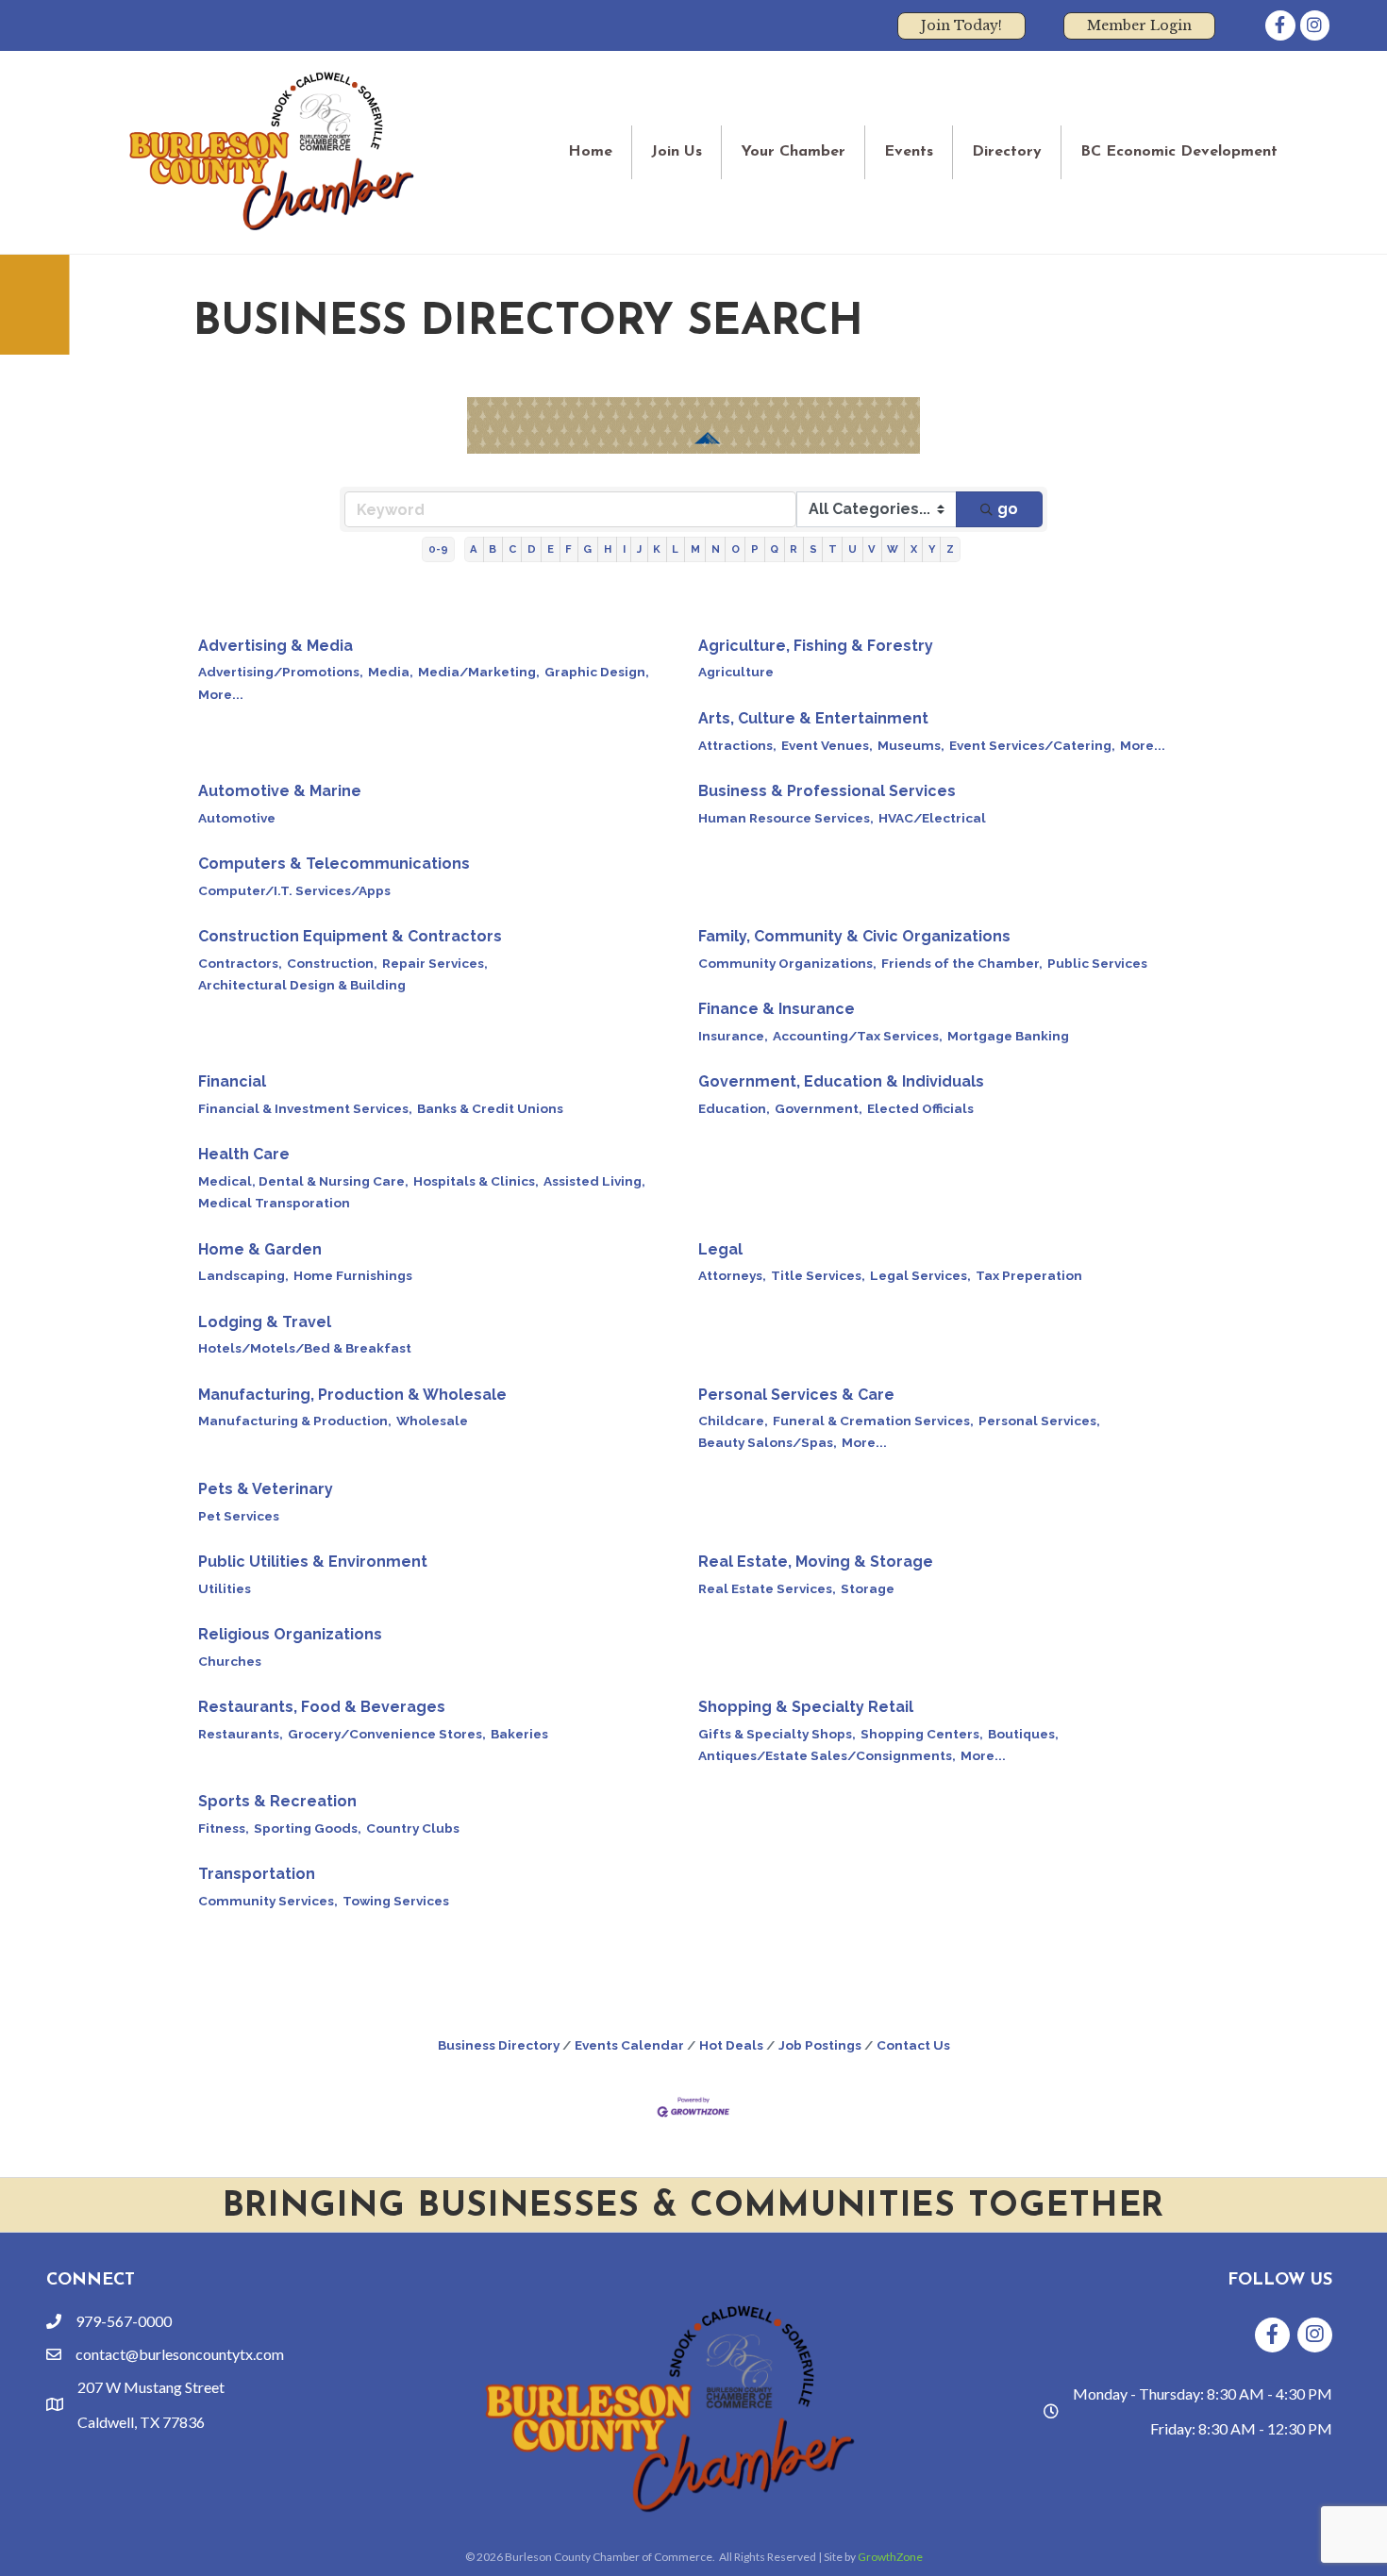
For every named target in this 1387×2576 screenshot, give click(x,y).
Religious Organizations (290, 1634)
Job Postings (820, 2045)
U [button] (852, 549)
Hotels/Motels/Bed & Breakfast (305, 1348)
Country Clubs (413, 1828)
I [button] (624, 549)
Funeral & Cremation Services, (873, 1421)
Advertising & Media (276, 646)
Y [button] (932, 549)
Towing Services (396, 1901)
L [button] (675, 549)
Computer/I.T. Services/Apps (294, 890)
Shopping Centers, (922, 1734)
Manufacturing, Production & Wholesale (352, 1395)
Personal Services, (1039, 1421)
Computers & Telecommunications (334, 864)
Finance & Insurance (777, 1009)
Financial (232, 1081)
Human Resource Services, (786, 818)
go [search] (1008, 509)
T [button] (833, 549)
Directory (1007, 152)
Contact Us (913, 2045)
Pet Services (239, 1516)
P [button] (755, 549)
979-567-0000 (124, 2321)
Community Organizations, (787, 963)
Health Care (244, 1154)
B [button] (493, 549)
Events (909, 152)
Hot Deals (731, 2045)
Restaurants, (241, 1734)
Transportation (257, 1874)
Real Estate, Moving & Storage (816, 1562)
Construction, (332, 963)
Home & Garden (260, 1249)
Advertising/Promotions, (281, 672)
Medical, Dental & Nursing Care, (303, 1181)
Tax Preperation (1029, 1275)
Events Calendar (629, 2045)
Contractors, (240, 963)
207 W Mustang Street (151, 2387)
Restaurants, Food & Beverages (322, 1707)
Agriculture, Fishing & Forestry (816, 646)
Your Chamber (793, 152)
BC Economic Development (1179, 152)
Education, (734, 1108)
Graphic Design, (597, 672)
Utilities (225, 1588)
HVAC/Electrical (932, 818)
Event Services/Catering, (1032, 745)
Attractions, (737, 745)
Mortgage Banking (1008, 1036)
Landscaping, (243, 1275)
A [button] (474, 549)
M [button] (695, 549)
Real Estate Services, (767, 1588)
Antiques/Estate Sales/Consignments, (827, 1755)
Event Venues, (827, 745)
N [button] (716, 549)
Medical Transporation (274, 1203)
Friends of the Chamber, (962, 963)
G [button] (587, 549)
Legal (720, 1249)
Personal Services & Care (796, 1395)
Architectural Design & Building (302, 985)
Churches (230, 1661)
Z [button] (950, 549)
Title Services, (818, 1275)
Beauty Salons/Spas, (768, 1442)
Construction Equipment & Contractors (350, 936)
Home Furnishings (353, 1275)
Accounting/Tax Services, (858, 1036)
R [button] (794, 549)
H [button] (608, 549)
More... (221, 694)
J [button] (639, 549)
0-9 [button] (438, 549)
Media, (391, 672)
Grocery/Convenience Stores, (387, 1734)
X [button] (914, 549)
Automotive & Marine (280, 791)
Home (590, 152)
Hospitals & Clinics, (476, 1181)
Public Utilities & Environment (313, 1562)
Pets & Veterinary (266, 1489)
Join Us (677, 152)
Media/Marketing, (479, 672)
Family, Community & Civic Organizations (854, 936)
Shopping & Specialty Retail (806, 1707)
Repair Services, (435, 963)
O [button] (735, 549)
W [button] (893, 549)
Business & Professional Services (827, 791)
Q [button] (774, 549)
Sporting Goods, (308, 1828)
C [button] (512, 549)
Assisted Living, (594, 1181)
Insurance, (733, 1036)
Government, (819, 1108)
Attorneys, (732, 1275)
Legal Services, (920, 1275)
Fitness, (224, 1828)
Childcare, (733, 1421)
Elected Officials (920, 1108)
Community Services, (268, 1901)
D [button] (532, 549)
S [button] (813, 549)
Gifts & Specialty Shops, (777, 1734)
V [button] (872, 549)
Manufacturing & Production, (295, 1421)
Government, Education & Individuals (841, 1081)
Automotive (237, 818)
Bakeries (519, 1734)
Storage (868, 1588)
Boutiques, (1023, 1734)
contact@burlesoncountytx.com (180, 2354)
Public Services (1097, 963)
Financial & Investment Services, (305, 1108)
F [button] (568, 549)
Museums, (911, 745)
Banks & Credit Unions (490, 1108)
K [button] (657, 549)
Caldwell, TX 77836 (141, 2422)
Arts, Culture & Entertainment (813, 718)
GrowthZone (890, 2557)
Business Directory (499, 2045)
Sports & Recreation (277, 1801)
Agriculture (736, 672)
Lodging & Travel (265, 1322)
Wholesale (432, 1421)
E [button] (551, 549)
